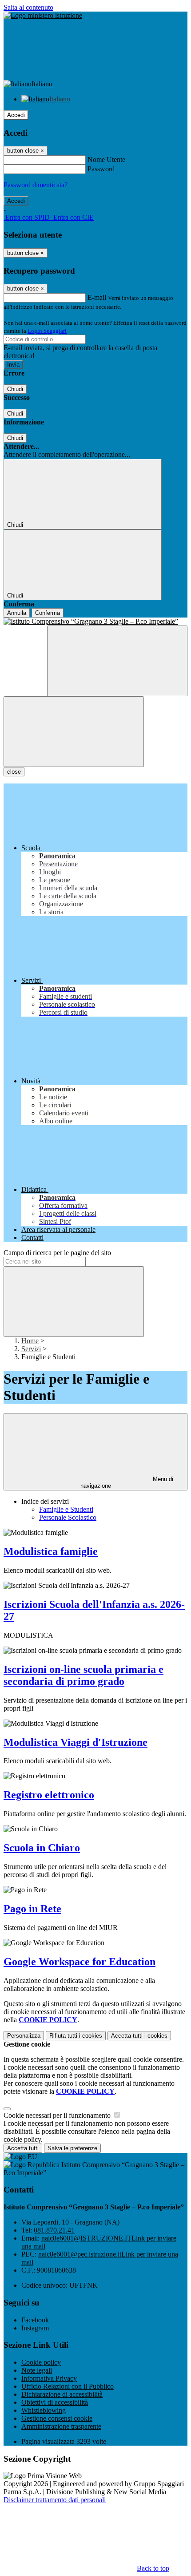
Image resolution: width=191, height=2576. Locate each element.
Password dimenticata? (36, 185)
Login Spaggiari (47, 331)
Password (101, 169)
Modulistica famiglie (51, 1551)
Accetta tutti (139, 2036)
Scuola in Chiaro (42, 1848)
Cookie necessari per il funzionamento (58, 2115)
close (14, 772)
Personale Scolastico (68, 1517)
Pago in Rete (32, 1909)
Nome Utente (106, 159)
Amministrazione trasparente (61, 2426)
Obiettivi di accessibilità (55, 2402)
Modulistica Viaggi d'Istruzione (76, 1742)
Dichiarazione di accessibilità (62, 2394)
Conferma (48, 613)
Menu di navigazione (127, 1482)
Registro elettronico (49, 1795)
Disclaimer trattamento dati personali (55, 2500)
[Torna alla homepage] (95, 622)
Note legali (37, 2370)
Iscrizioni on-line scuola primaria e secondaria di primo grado (84, 1675)
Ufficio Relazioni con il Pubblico (68, 2386)
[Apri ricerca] (117, 661)
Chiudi (15, 389)
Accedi (16, 115)
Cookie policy (41, 2362)
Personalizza (24, 2036)
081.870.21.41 (54, 2230)
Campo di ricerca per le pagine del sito (57, 1253)
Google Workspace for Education (80, 1962)
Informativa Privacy (49, 2378)
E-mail (97, 297)
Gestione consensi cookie (57, 2418)
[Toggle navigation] (74, 732)
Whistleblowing (44, 2410)
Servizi (31, 1349)
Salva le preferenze (72, 2148)
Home (30, 1341)
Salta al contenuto (28, 7)
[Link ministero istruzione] (43, 15)
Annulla (17, 613)
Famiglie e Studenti (66, 1509)
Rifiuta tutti (76, 2036)
